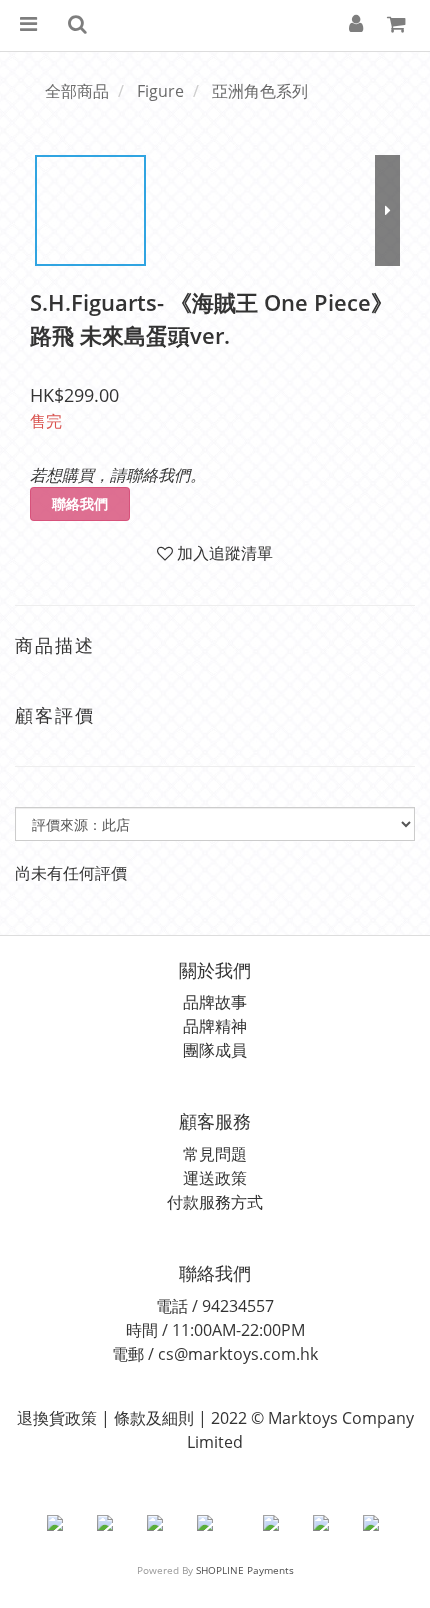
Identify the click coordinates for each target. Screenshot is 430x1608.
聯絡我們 (80, 503)
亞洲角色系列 (260, 91)
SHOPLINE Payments (245, 1570)
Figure (160, 91)
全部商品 (77, 91)
